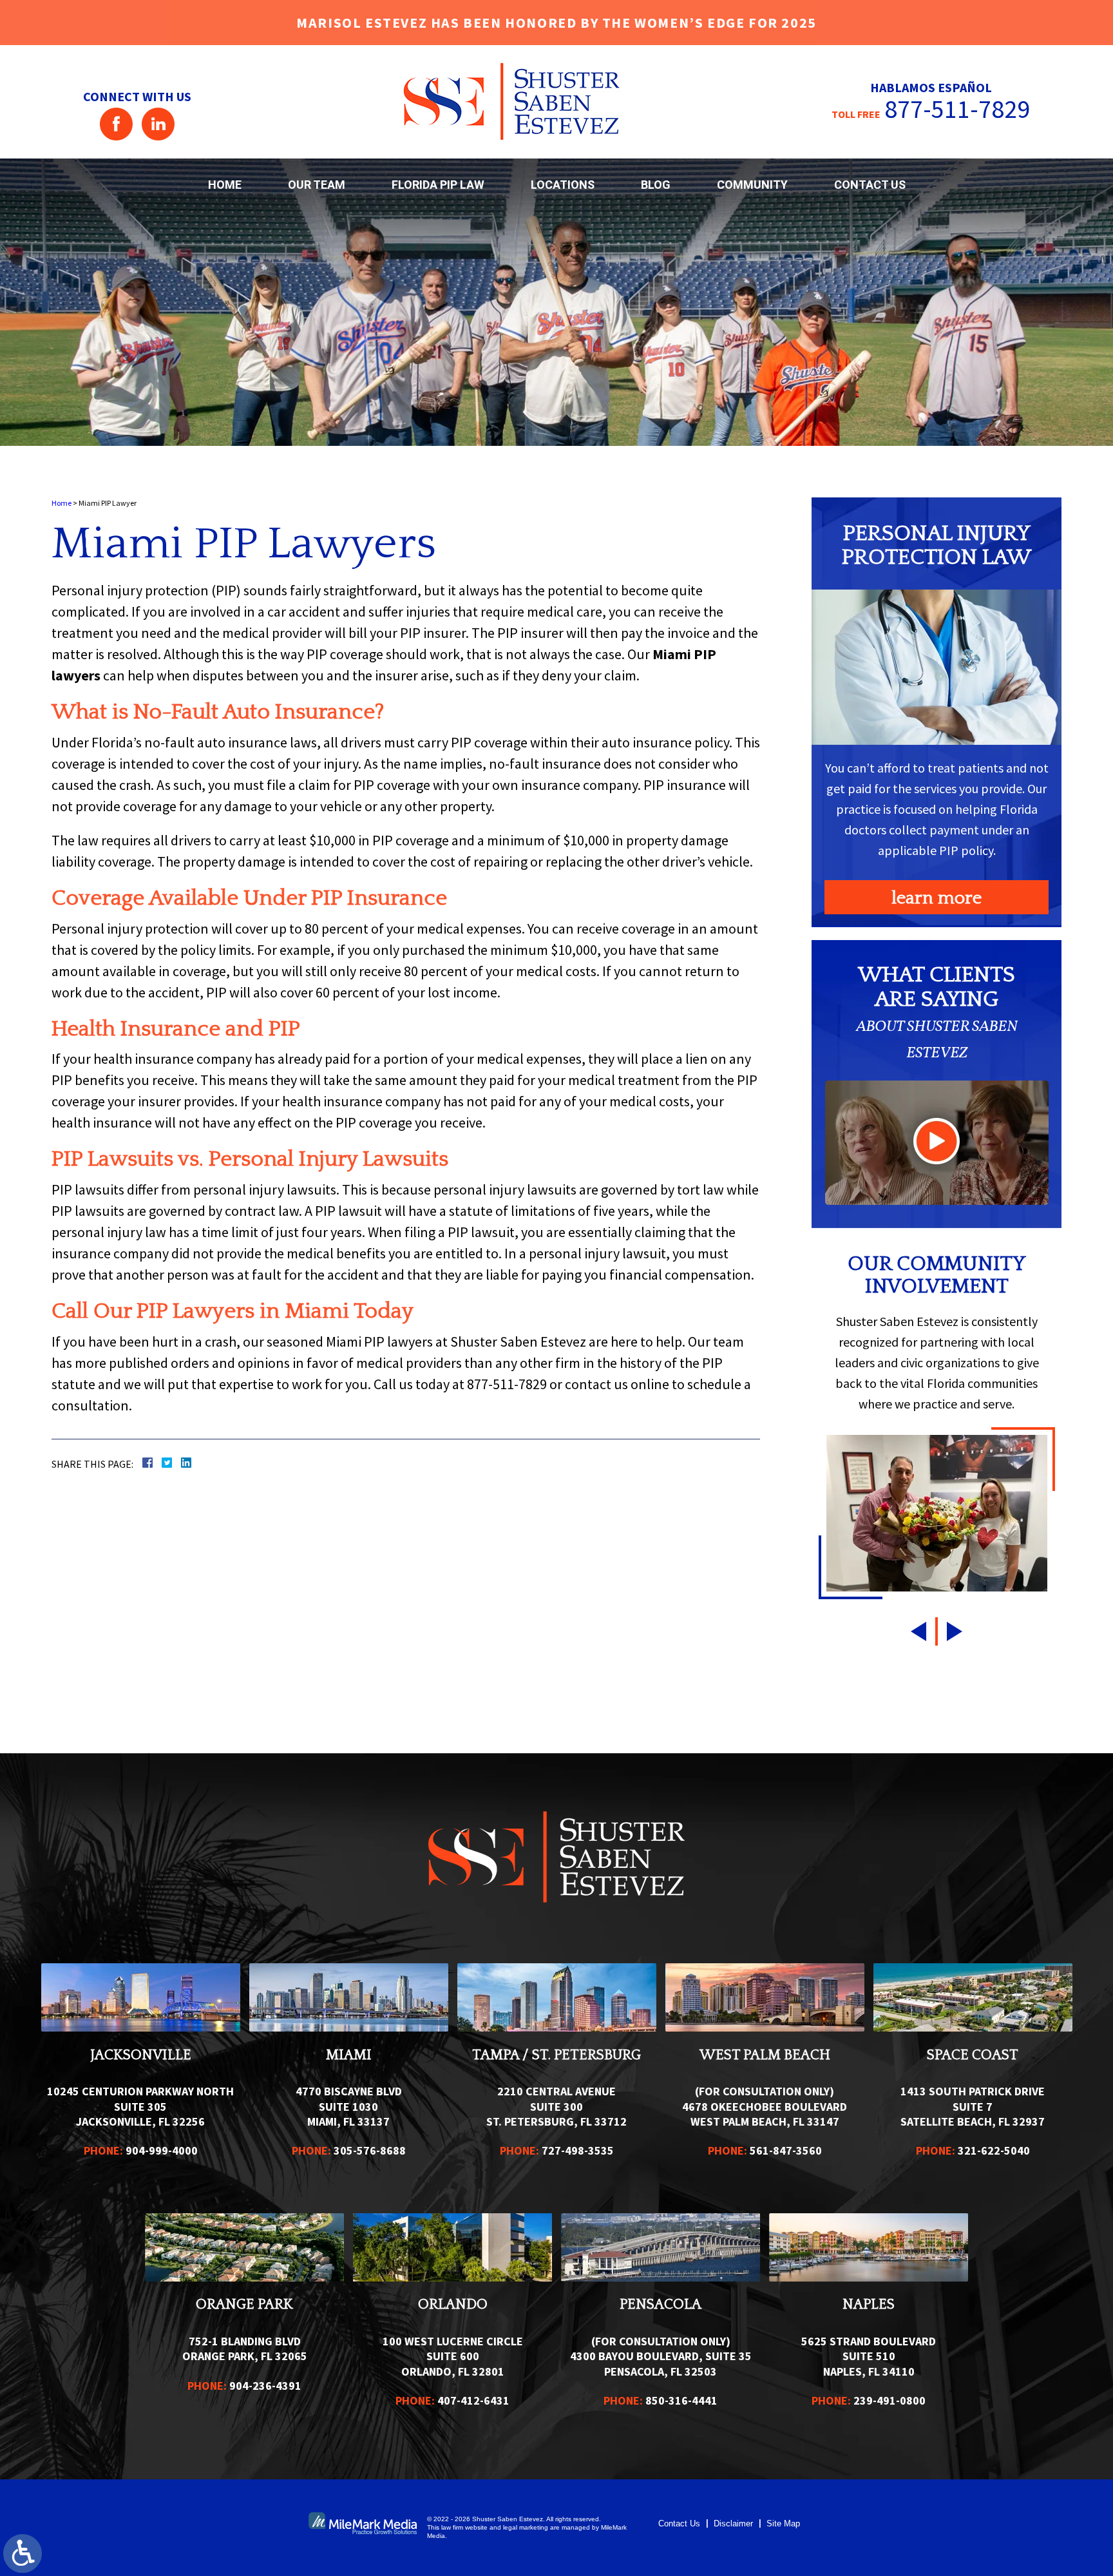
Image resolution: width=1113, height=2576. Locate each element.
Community (752, 185)
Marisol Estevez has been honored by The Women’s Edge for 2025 (556, 23)
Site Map (783, 2523)
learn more (937, 898)
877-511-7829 (957, 109)
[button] (917, 1631)
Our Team (317, 185)
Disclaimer (733, 2523)
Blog (656, 185)
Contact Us (870, 185)
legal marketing (526, 2527)
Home (225, 185)
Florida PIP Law (438, 185)
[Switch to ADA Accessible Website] (23, 2553)
